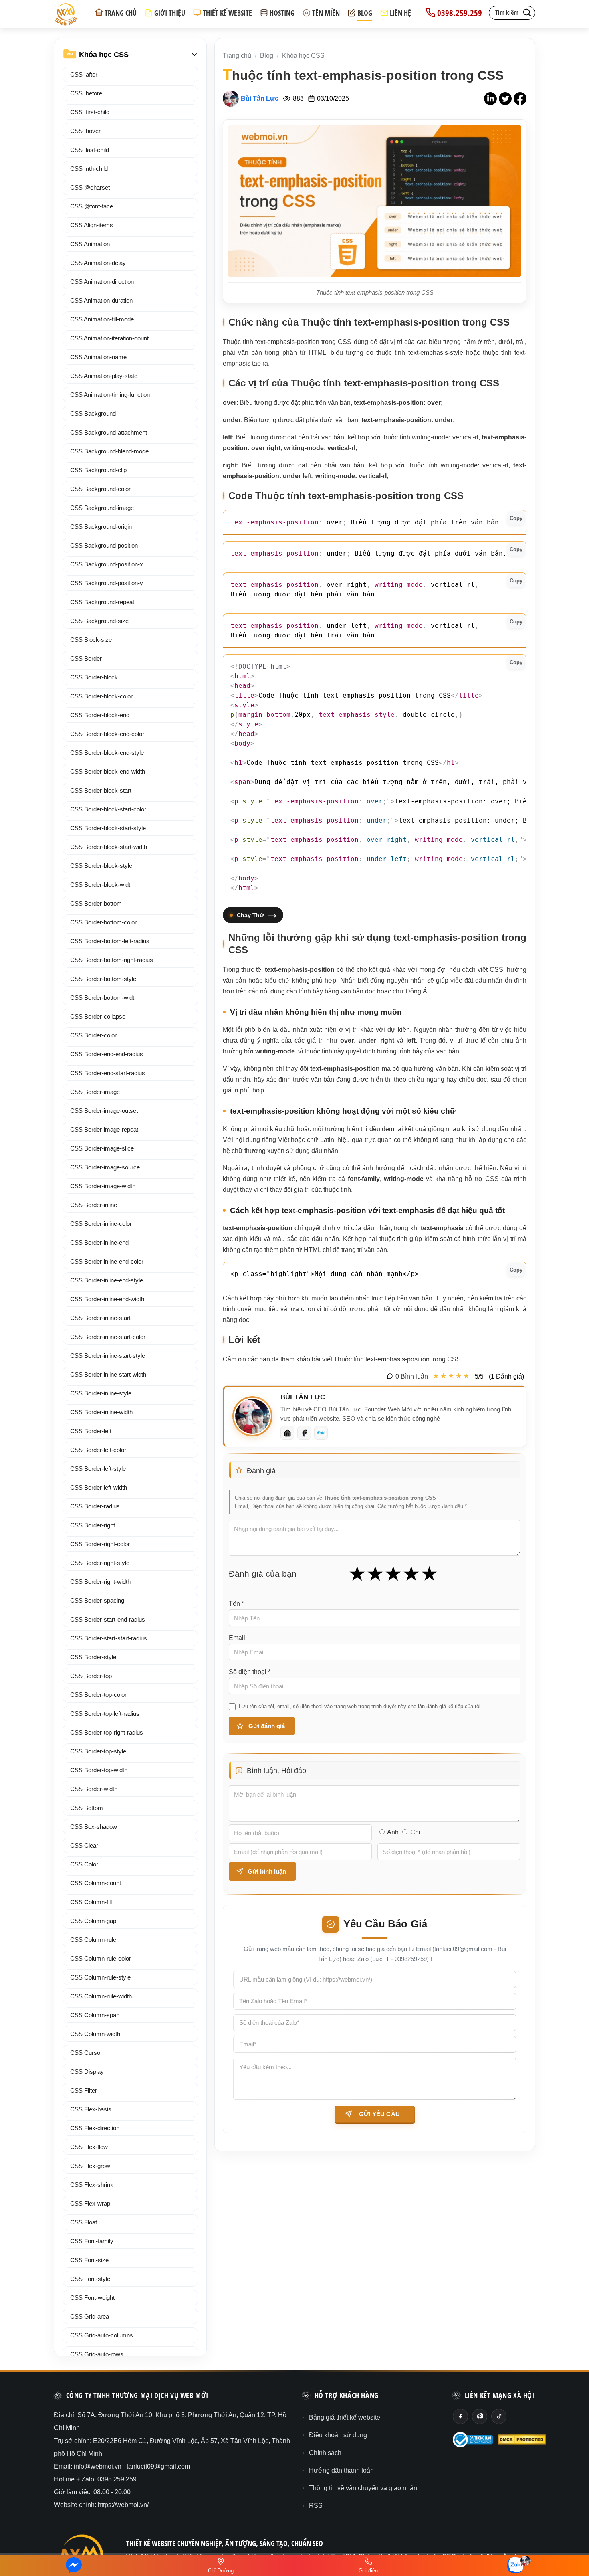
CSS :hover (85, 131)
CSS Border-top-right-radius (107, 1732)
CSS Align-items (92, 225)
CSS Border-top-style (98, 1751)
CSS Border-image (95, 1092)
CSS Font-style (90, 2279)
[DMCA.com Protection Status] (522, 2440)
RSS (316, 2506)
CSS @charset (90, 187)
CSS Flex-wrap (90, 2203)
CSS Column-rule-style (100, 1977)
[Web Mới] (287, 1433)
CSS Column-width (95, 2034)
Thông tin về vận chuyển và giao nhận (363, 2488)
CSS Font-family (92, 2241)
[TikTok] (499, 2416)
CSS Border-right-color (100, 1544)
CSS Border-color (93, 1035)
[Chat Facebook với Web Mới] (74, 2566)
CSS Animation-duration (101, 300)
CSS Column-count (96, 1883)
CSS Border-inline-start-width (108, 1374)
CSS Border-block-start (101, 790)
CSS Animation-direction (102, 282)
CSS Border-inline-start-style (108, 1356)
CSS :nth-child (89, 169)
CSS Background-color (100, 489)
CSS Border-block (94, 677)
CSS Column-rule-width (101, 1996)
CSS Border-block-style (101, 866)
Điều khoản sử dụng (338, 2435)
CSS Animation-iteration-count (109, 338)
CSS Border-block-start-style (108, 828)
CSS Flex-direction (95, 2128)
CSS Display (87, 2072)
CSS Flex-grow (90, 2166)
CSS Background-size (99, 621)
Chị (415, 1832)
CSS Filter (84, 2090)
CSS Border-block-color (101, 696)
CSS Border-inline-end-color (107, 1261)
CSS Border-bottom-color (103, 922)
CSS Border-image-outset (104, 1111)
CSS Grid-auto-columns (102, 2335)
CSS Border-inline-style (101, 1393)
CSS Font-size (89, 2260)
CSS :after (84, 74)
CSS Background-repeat (102, 602)
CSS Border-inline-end (99, 1243)
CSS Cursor (86, 2053)
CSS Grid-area (90, 2316)
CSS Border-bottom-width (104, 998)
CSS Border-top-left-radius (105, 1714)
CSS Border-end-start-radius (108, 1073)
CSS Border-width (94, 1789)
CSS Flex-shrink (92, 2185)
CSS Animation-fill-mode (102, 319)
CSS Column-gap (93, 1921)
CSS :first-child (90, 112)
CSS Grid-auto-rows (97, 2354)
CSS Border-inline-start (100, 1318)
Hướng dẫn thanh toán (341, 2470)
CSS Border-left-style (98, 1469)
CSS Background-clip (98, 470)
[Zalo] (321, 1433)
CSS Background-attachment (109, 432)
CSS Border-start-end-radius (108, 1619)
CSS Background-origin (101, 527)
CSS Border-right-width (100, 1582)
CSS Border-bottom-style (103, 979)
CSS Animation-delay (98, 263)
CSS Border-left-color (98, 1450)
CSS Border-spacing (97, 1600)
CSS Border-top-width (99, 1770)
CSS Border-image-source (105, 1167)
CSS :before (86, 93)
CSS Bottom (87, 1808)
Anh (393, 1832)
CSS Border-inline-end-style (107, 1280)
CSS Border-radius (95, 1506)
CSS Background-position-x (107, 564)
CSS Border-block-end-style (107, 753)
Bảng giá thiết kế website (345, 2417)
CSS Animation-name (98, 357)
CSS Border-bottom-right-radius (112, 960)
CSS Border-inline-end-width (107, 1299)
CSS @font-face (92, 206)
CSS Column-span (95, 2015)
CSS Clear (84, 1845)
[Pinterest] (480, 2416)
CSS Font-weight (92, 2298)
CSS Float (84, 2222)
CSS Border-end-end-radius (107, 1054)
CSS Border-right (93, 1525)
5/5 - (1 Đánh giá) (499, 1376)
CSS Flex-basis (91, 2109)
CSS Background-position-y (107, 583)
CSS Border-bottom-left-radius (110, 941)
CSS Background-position (104, 545)
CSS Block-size (91, 640)
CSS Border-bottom (96, 903)
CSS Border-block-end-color (107, 734)
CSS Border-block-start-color (108, 809)
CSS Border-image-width (103, 1186)
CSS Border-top (91, 1676)
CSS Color (84, 1864)
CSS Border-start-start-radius (109, 1638)
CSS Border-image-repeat (104, 1129)
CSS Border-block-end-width (108, 771)
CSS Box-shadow (94, 1827)
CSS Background (93, 413)
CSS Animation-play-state (104, 376)
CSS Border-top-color (98, 1695)
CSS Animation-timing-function (110, 395)
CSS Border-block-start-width (109, 847)
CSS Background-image (102, 508)
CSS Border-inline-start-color (108, 1337)
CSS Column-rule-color (101, 1958)
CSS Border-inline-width (101, 1412)
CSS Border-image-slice (102, 1148)
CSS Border (86, 658)
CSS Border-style (93, 1657)
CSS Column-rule (93, 1940)
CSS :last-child (90, 150)
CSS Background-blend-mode (109, 451)
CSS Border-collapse (98, 1016)
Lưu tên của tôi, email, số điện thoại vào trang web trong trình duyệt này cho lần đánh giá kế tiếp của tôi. (360, 1706)
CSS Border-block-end (100, 715)
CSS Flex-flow (89, 2147)
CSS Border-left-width (99, 1487)
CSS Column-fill (91, 1902)
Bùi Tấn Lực (260, 98)
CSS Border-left (91, 1431)
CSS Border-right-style (100, 1563)
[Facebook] (304, 1433)
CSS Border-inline (94, 1205)
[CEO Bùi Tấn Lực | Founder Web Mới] (252, 1416)
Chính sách (325, 2453)
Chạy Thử (250, 915)
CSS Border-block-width (102, 885)
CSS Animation (90, 244)
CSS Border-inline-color (101, 1224)
